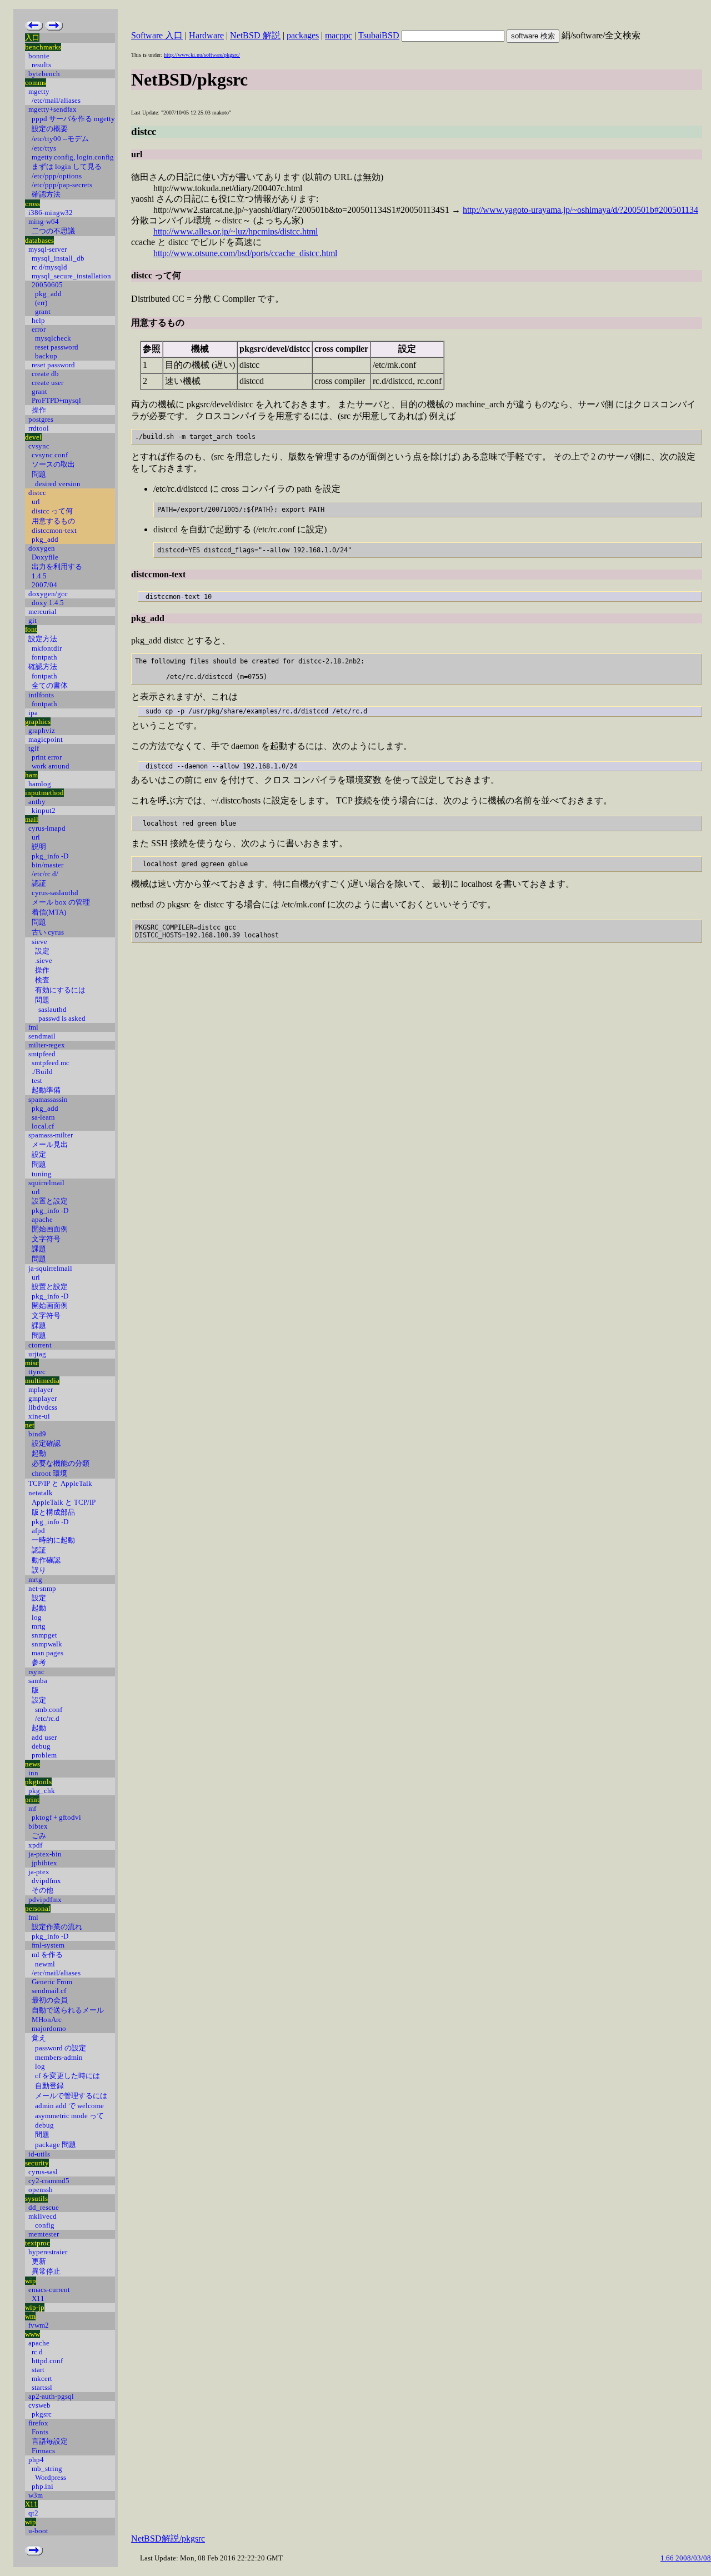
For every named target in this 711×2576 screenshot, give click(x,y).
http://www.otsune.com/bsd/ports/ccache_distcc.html (245, 253)
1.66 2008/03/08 (686, 2558)
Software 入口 (157, 35)
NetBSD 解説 (255, 35)
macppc (339, 35)
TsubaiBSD (379, 35)
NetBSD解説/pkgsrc (168, 2538)
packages (303, 35)
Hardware (206, 35)
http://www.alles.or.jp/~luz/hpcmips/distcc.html (236, 231)
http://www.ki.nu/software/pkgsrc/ (202, 55)
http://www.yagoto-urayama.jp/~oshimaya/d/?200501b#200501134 (580, 210)
